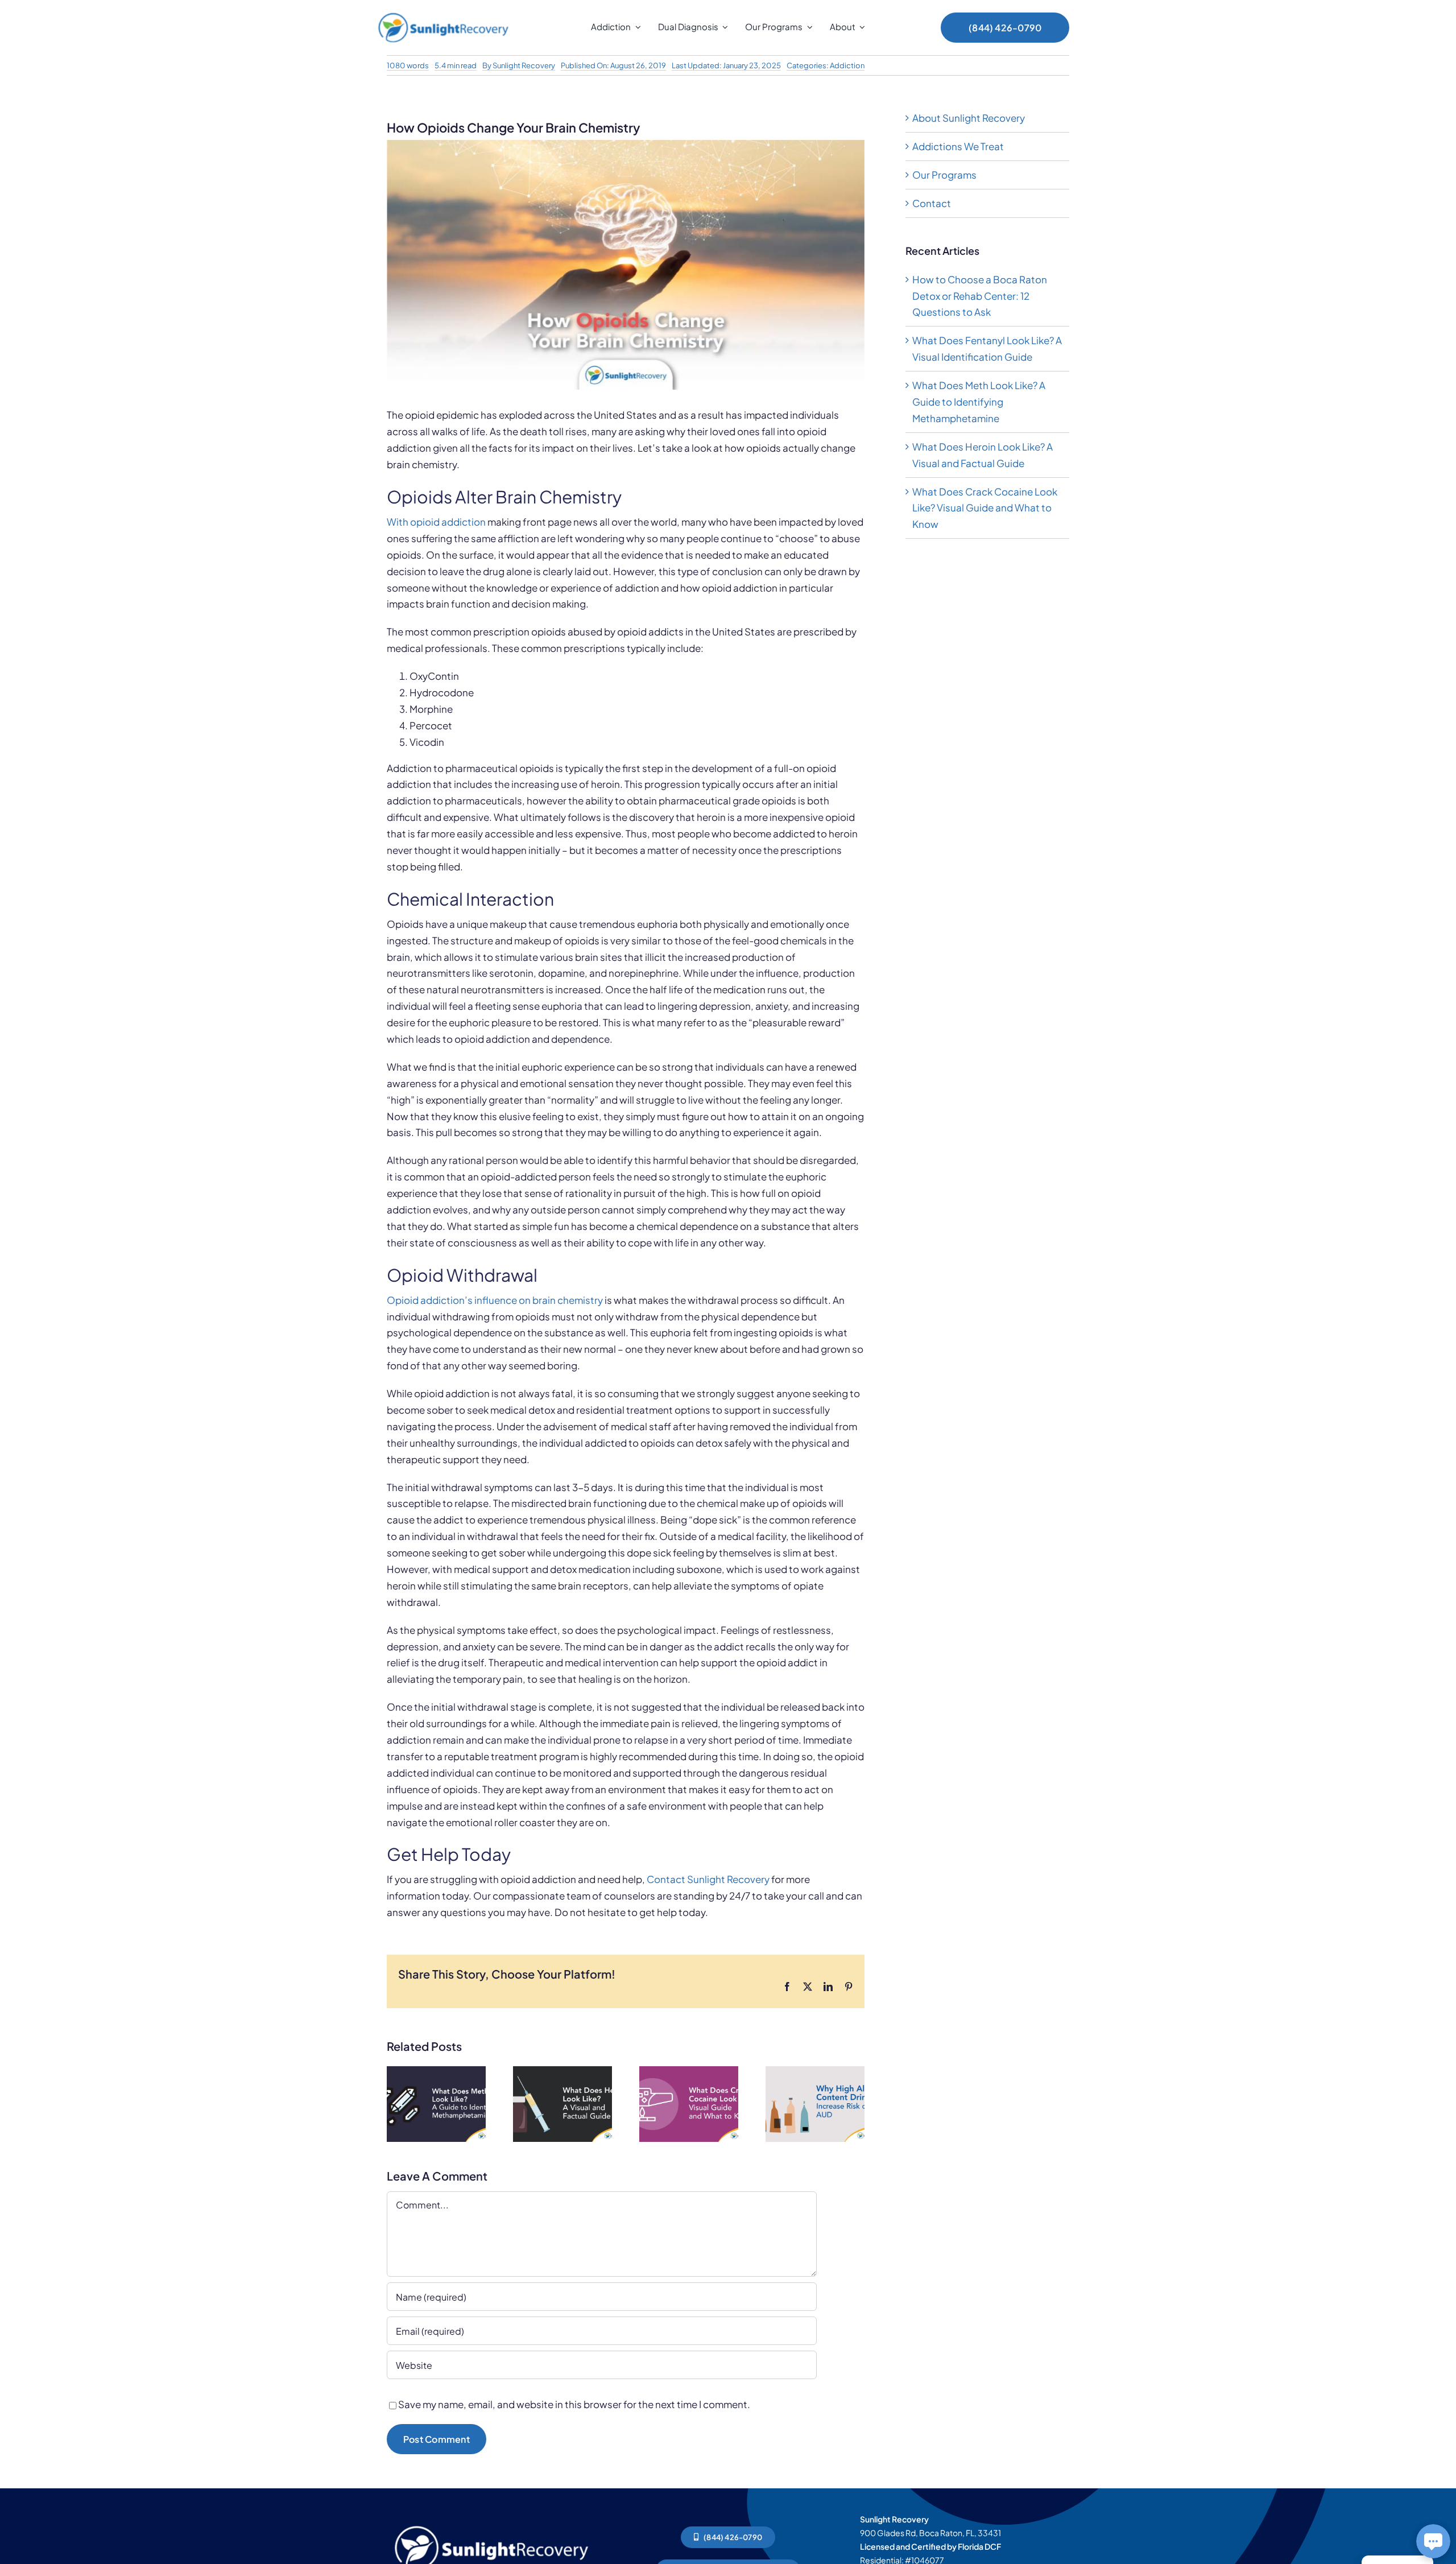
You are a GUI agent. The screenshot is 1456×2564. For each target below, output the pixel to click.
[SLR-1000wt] (491, 2523)
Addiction (847, 65)
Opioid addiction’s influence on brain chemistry (495, 1300)
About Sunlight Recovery (969, 118)
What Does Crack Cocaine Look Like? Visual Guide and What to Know (985, 508)
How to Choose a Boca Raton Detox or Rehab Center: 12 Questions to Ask (980, 296)
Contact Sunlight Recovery (708, 1879)
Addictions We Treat (958, 146)
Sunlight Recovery (524, 65)
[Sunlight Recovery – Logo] (443, 13)
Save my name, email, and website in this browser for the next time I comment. (574, 2404)
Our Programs (944, 175)
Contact (932, 203)
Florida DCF (979, 2546)
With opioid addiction (436, 522)
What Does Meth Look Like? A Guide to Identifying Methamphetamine (979, 402)
